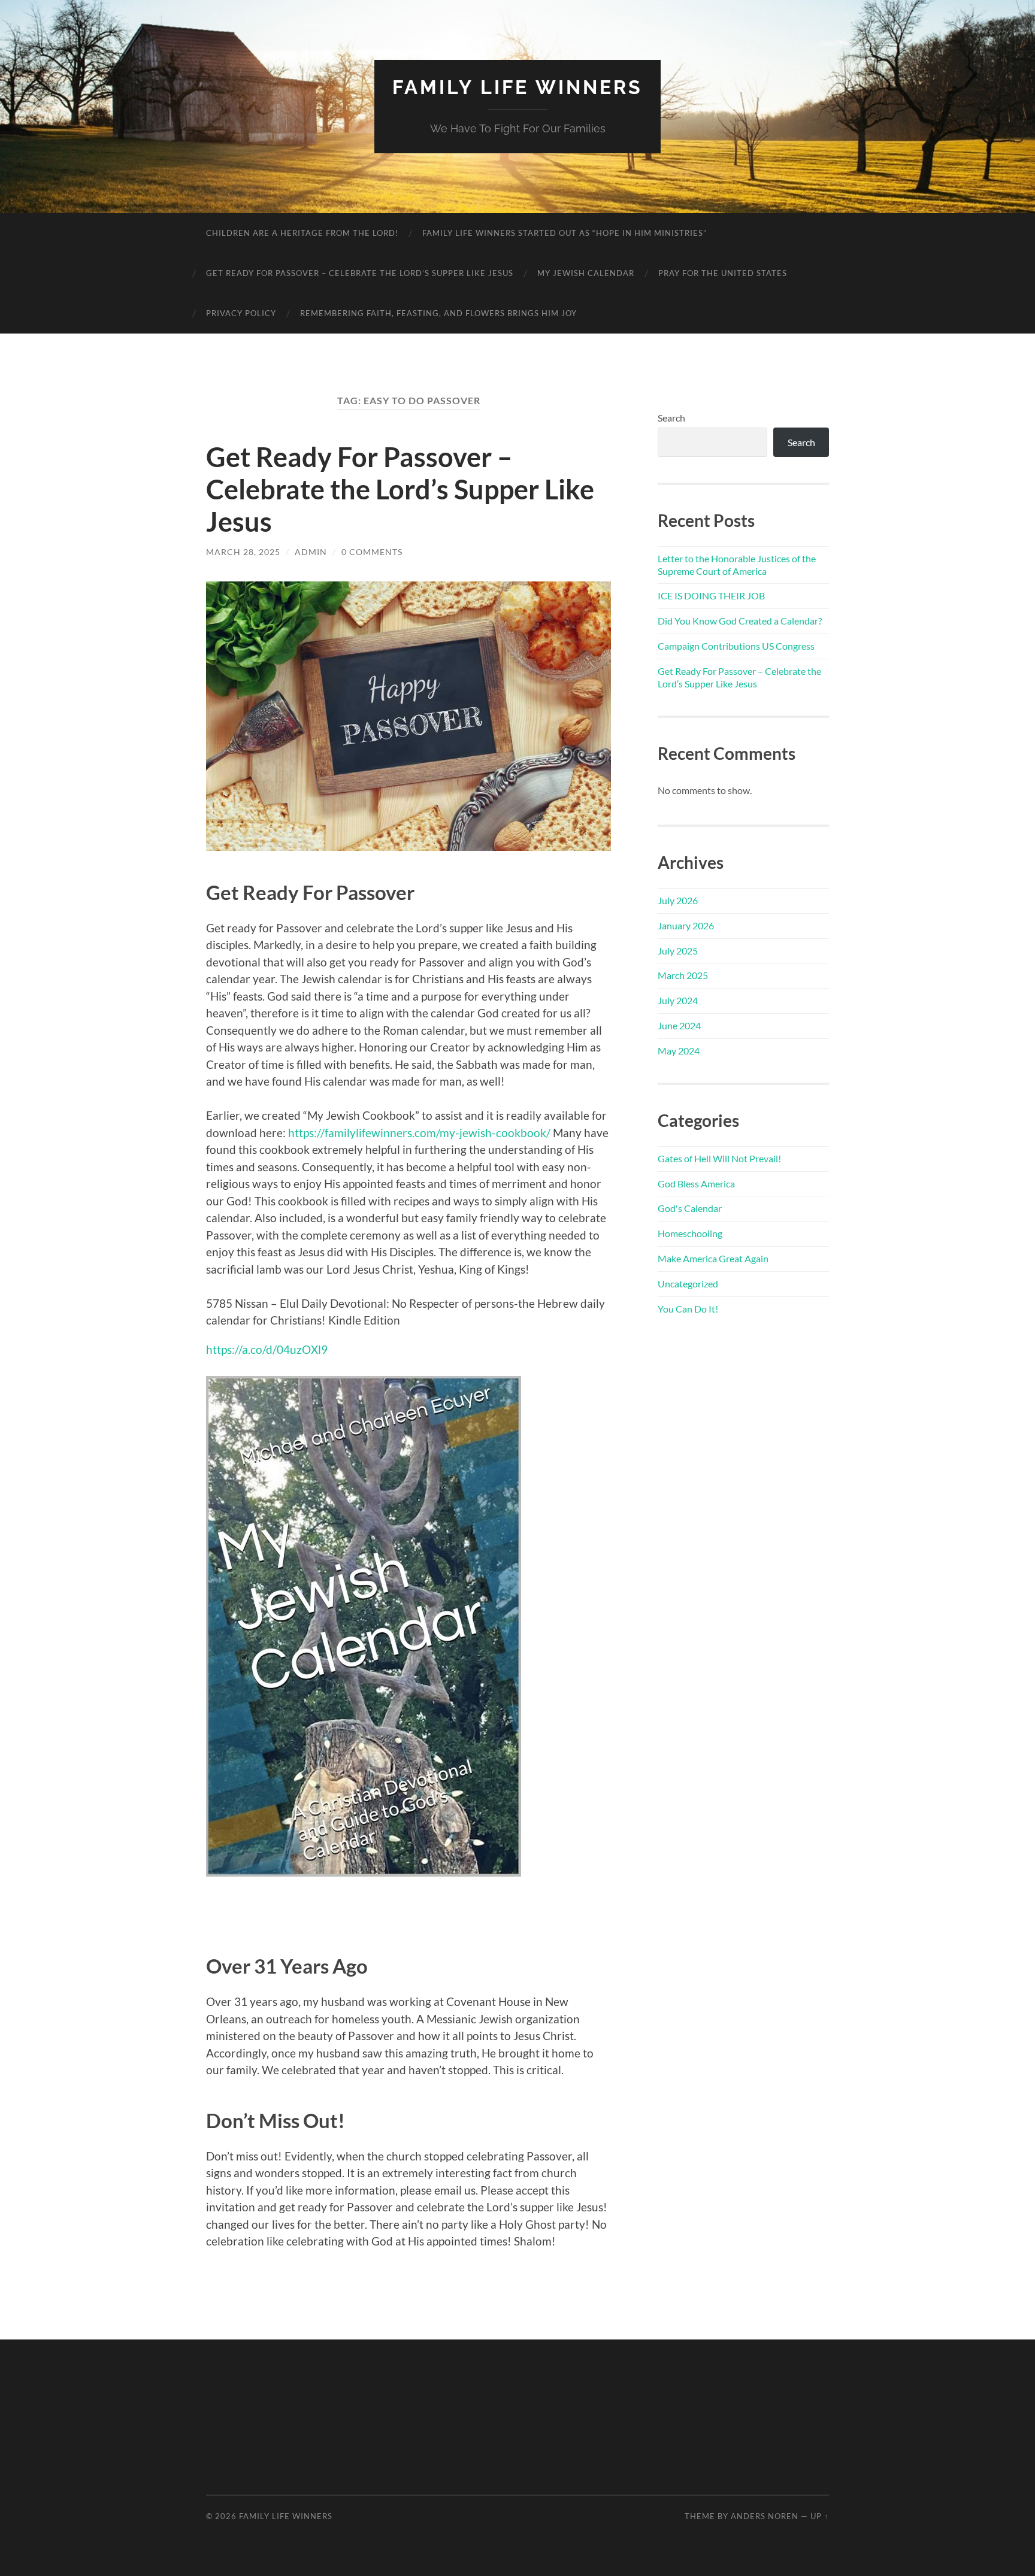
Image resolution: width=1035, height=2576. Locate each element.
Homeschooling (690, 1233)
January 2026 (686, 925)
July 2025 (678, 951)
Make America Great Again (713, 1258)
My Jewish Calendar (586, 273)
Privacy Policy (241, 313)
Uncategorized (688, 1284)
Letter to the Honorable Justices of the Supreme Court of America (737, 565)
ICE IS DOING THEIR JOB (711, 595)
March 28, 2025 (243, 552)
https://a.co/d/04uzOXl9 (267, 1349)
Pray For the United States (723, 273)
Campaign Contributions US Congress (736, 646)
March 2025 (683, 975)
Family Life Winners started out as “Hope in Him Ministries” (565, 233)
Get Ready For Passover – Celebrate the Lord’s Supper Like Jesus (360, 273)
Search (671, 418)
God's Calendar (690, 1208)
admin (311, 552)
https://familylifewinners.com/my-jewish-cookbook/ (419, 1133)
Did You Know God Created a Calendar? (740, 621)
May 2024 (679, 1051)
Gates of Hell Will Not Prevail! (719, 1158)
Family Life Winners (517, 87)
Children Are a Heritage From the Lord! (302, 233)
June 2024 (679, 1025)
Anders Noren (765, 2516)
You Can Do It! (688, 1309)
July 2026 (678, 900)
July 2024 (678, 1000)
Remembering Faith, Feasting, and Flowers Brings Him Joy (438, 313)
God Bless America (696, 1184)
